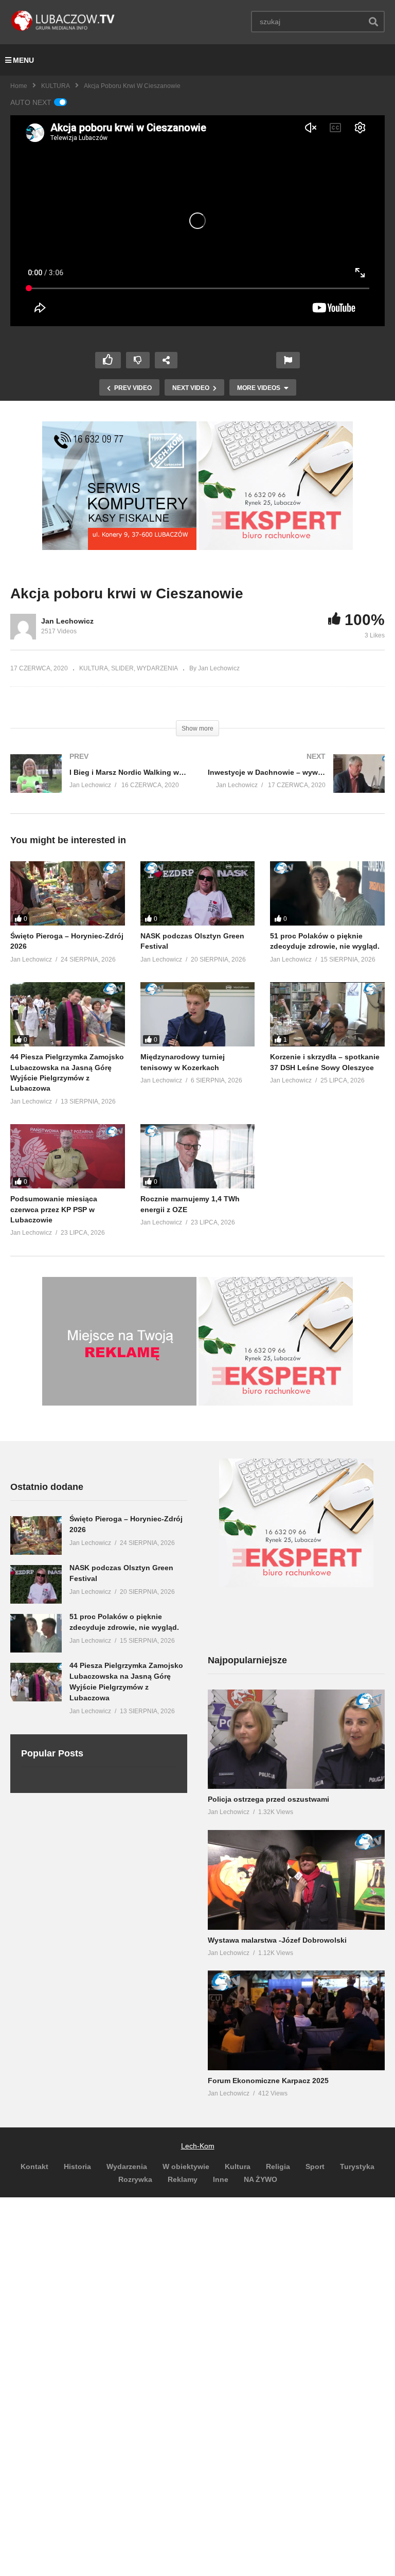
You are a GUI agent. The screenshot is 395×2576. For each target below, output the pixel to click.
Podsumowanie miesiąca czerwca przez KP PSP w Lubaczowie (54, 1209)
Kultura (238, 2166)
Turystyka (357, 2166)
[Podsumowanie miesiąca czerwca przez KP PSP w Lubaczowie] (68, 1156)
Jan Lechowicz (67, 621)
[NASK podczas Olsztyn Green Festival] (198, 893)
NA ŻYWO (261, 2179)
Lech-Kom (198, 2146)
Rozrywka (135, 2179)
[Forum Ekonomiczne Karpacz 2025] (296, 2020)
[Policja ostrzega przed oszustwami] (296, 1739)
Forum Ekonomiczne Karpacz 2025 (268, 2081)
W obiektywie (186, 2166)
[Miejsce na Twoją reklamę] (119, 1403)
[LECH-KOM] (119, 547)
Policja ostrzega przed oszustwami (268, 1799)
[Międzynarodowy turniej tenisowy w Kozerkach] (198, 1014)
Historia (77, 2166)
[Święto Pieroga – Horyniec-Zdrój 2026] (68, 893)
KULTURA (56, 86)
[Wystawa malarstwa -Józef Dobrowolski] (296, 1880)
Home (19, 86)
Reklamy (183, 2179)
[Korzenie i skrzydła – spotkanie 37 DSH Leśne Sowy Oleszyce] (327, 1014)
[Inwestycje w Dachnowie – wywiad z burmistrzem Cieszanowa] (296, 784)
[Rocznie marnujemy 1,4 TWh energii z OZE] (198, 1156)
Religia (278, 2166)
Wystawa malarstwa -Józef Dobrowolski (277, 1940)
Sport (315, 2166)
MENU (23, 60)
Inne (221, 2179)
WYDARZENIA (157, 668)
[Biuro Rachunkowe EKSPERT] (276, 547)
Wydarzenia (127, 2166)
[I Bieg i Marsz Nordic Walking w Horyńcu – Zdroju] (99, 784)
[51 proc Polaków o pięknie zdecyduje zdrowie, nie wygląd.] (327, 893)
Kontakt (34, 2166)
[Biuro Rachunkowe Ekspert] (296, 1585)
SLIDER (122, 668)
